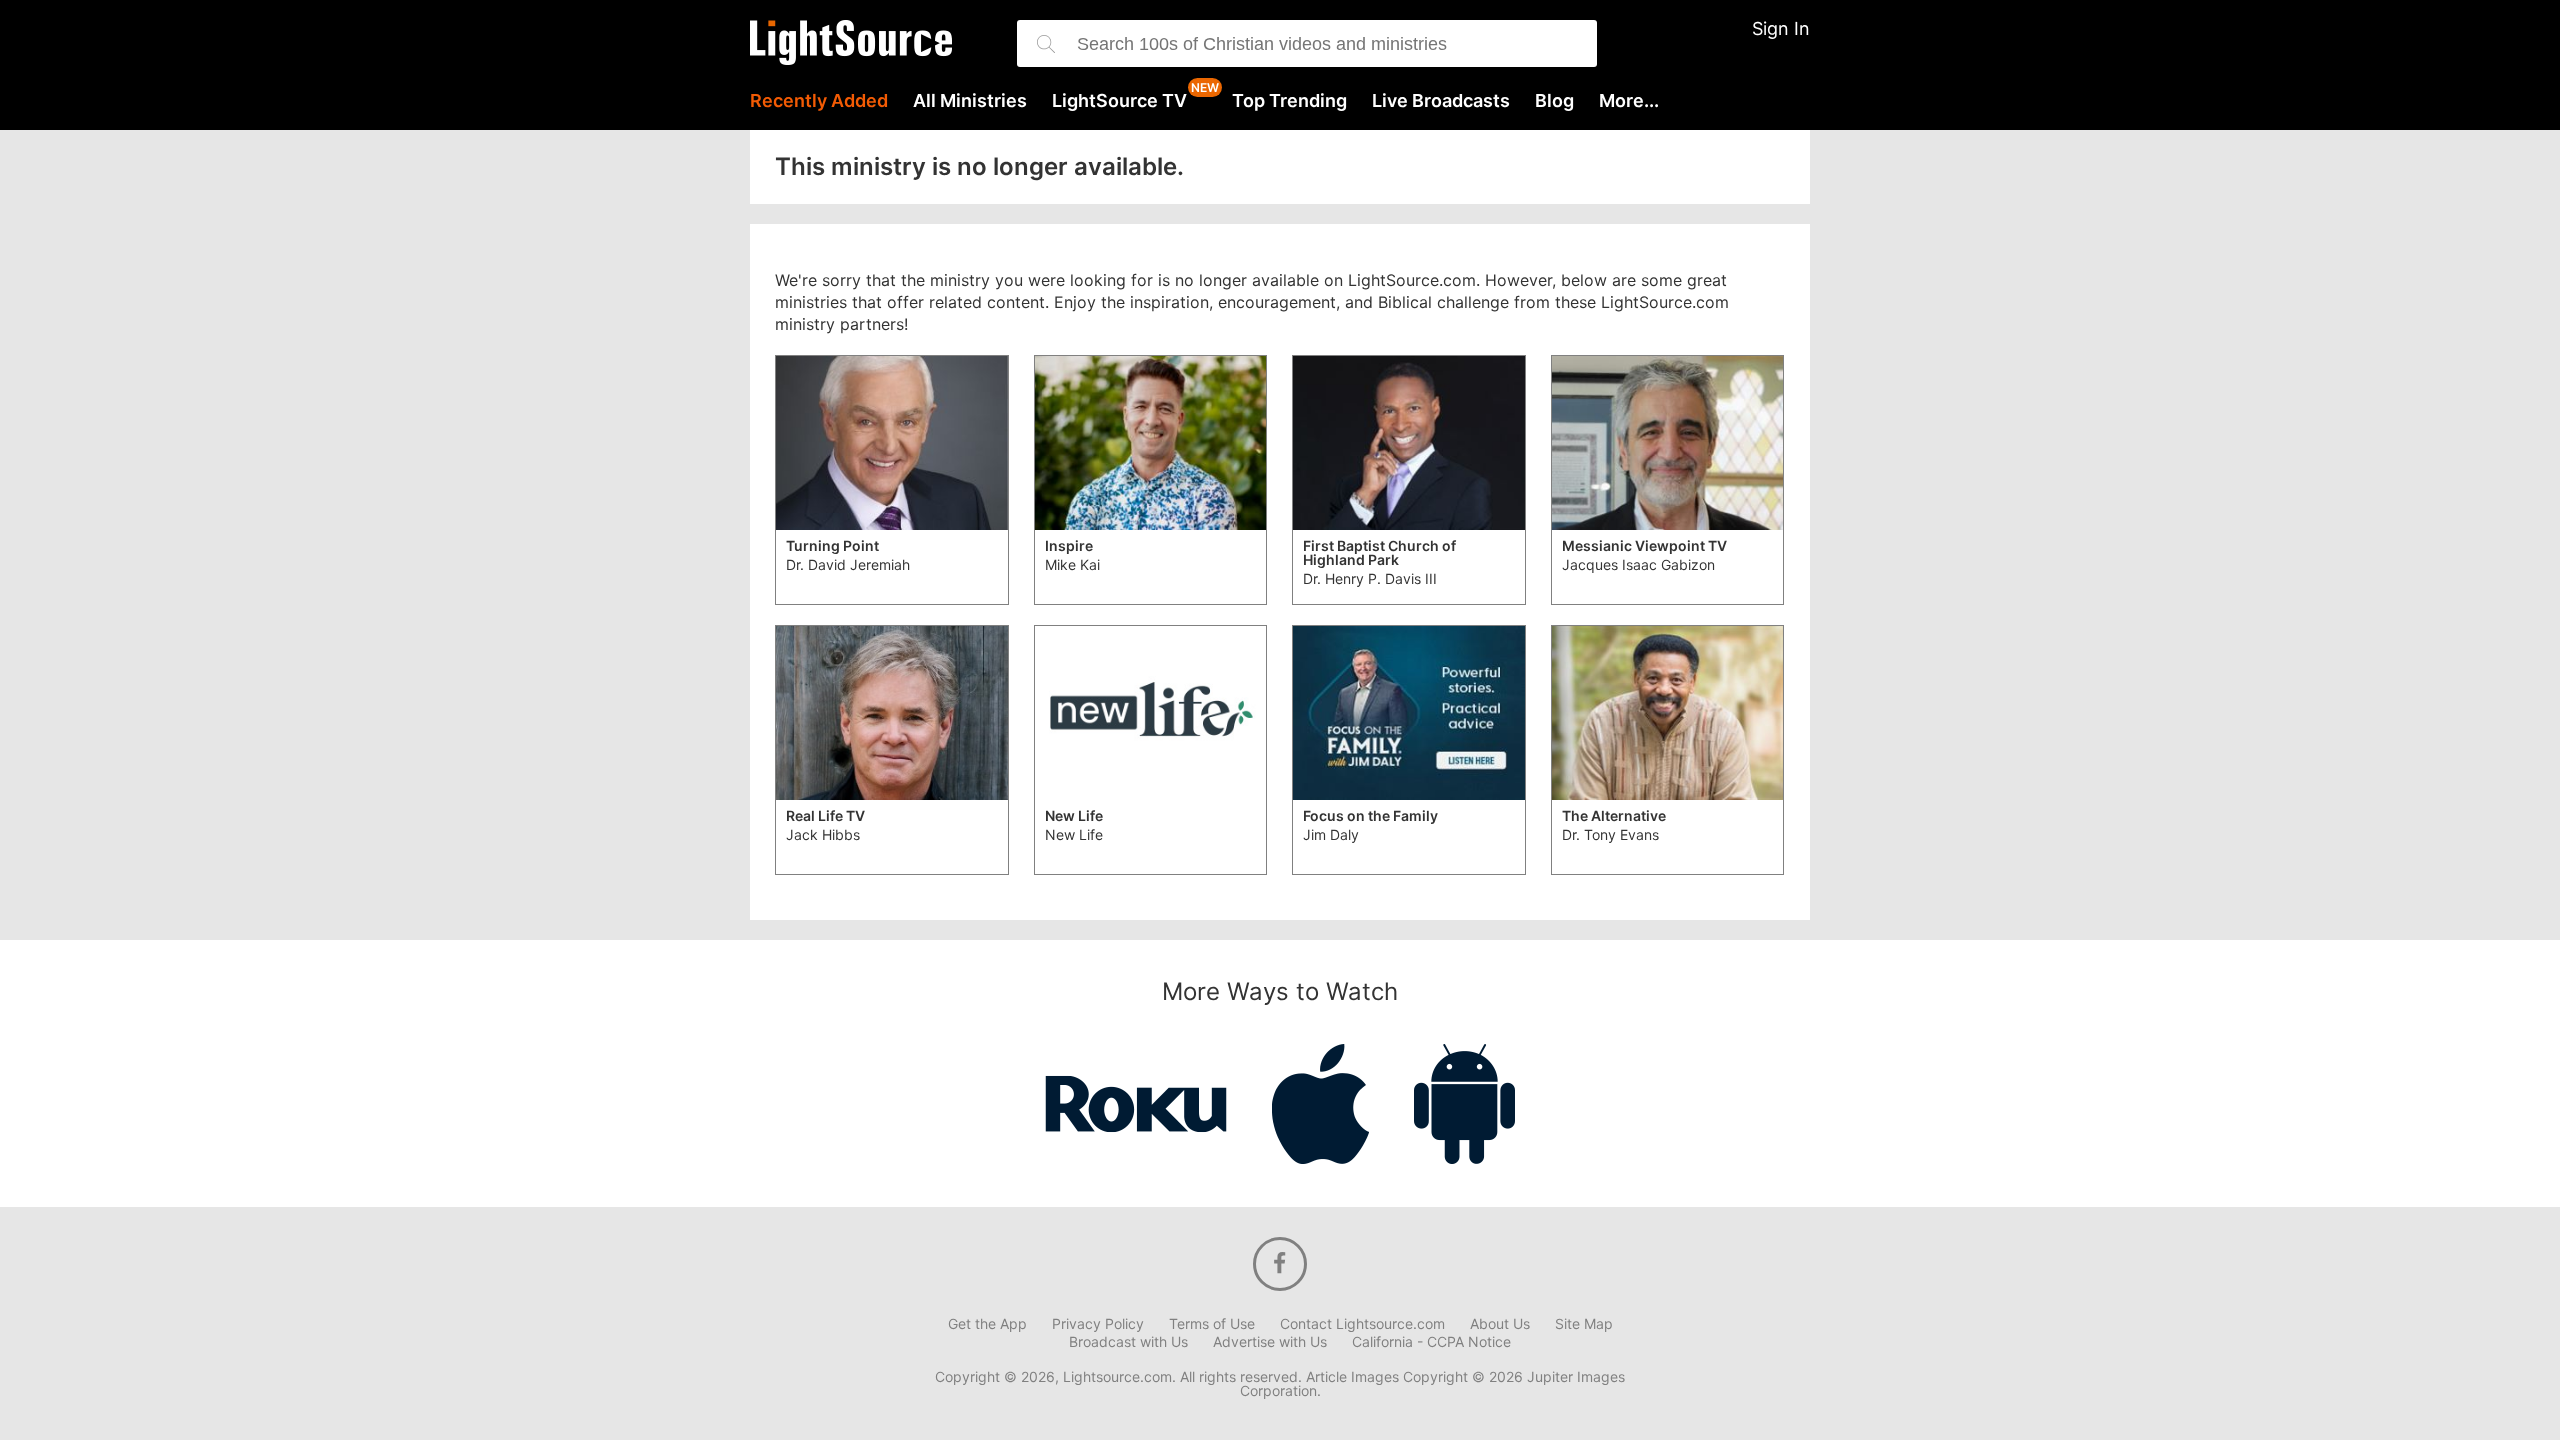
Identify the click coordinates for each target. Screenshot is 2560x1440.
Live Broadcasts (1441, 101)
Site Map (1584, 1324)
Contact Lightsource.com (1362, 1324)
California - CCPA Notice (1431, 1342)
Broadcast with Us (1128, 1342)
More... (1629, 101)
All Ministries (970, 101)
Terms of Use (1212, 1324)
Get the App (987, 1324)
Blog (1554, 101)
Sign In (1781, 28)
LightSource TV (1119, 101)
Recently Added (819, 101)
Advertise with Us (1270, 1342)
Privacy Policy (1098, 1324)
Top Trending (1289, 101)
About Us (1500, 1324)
